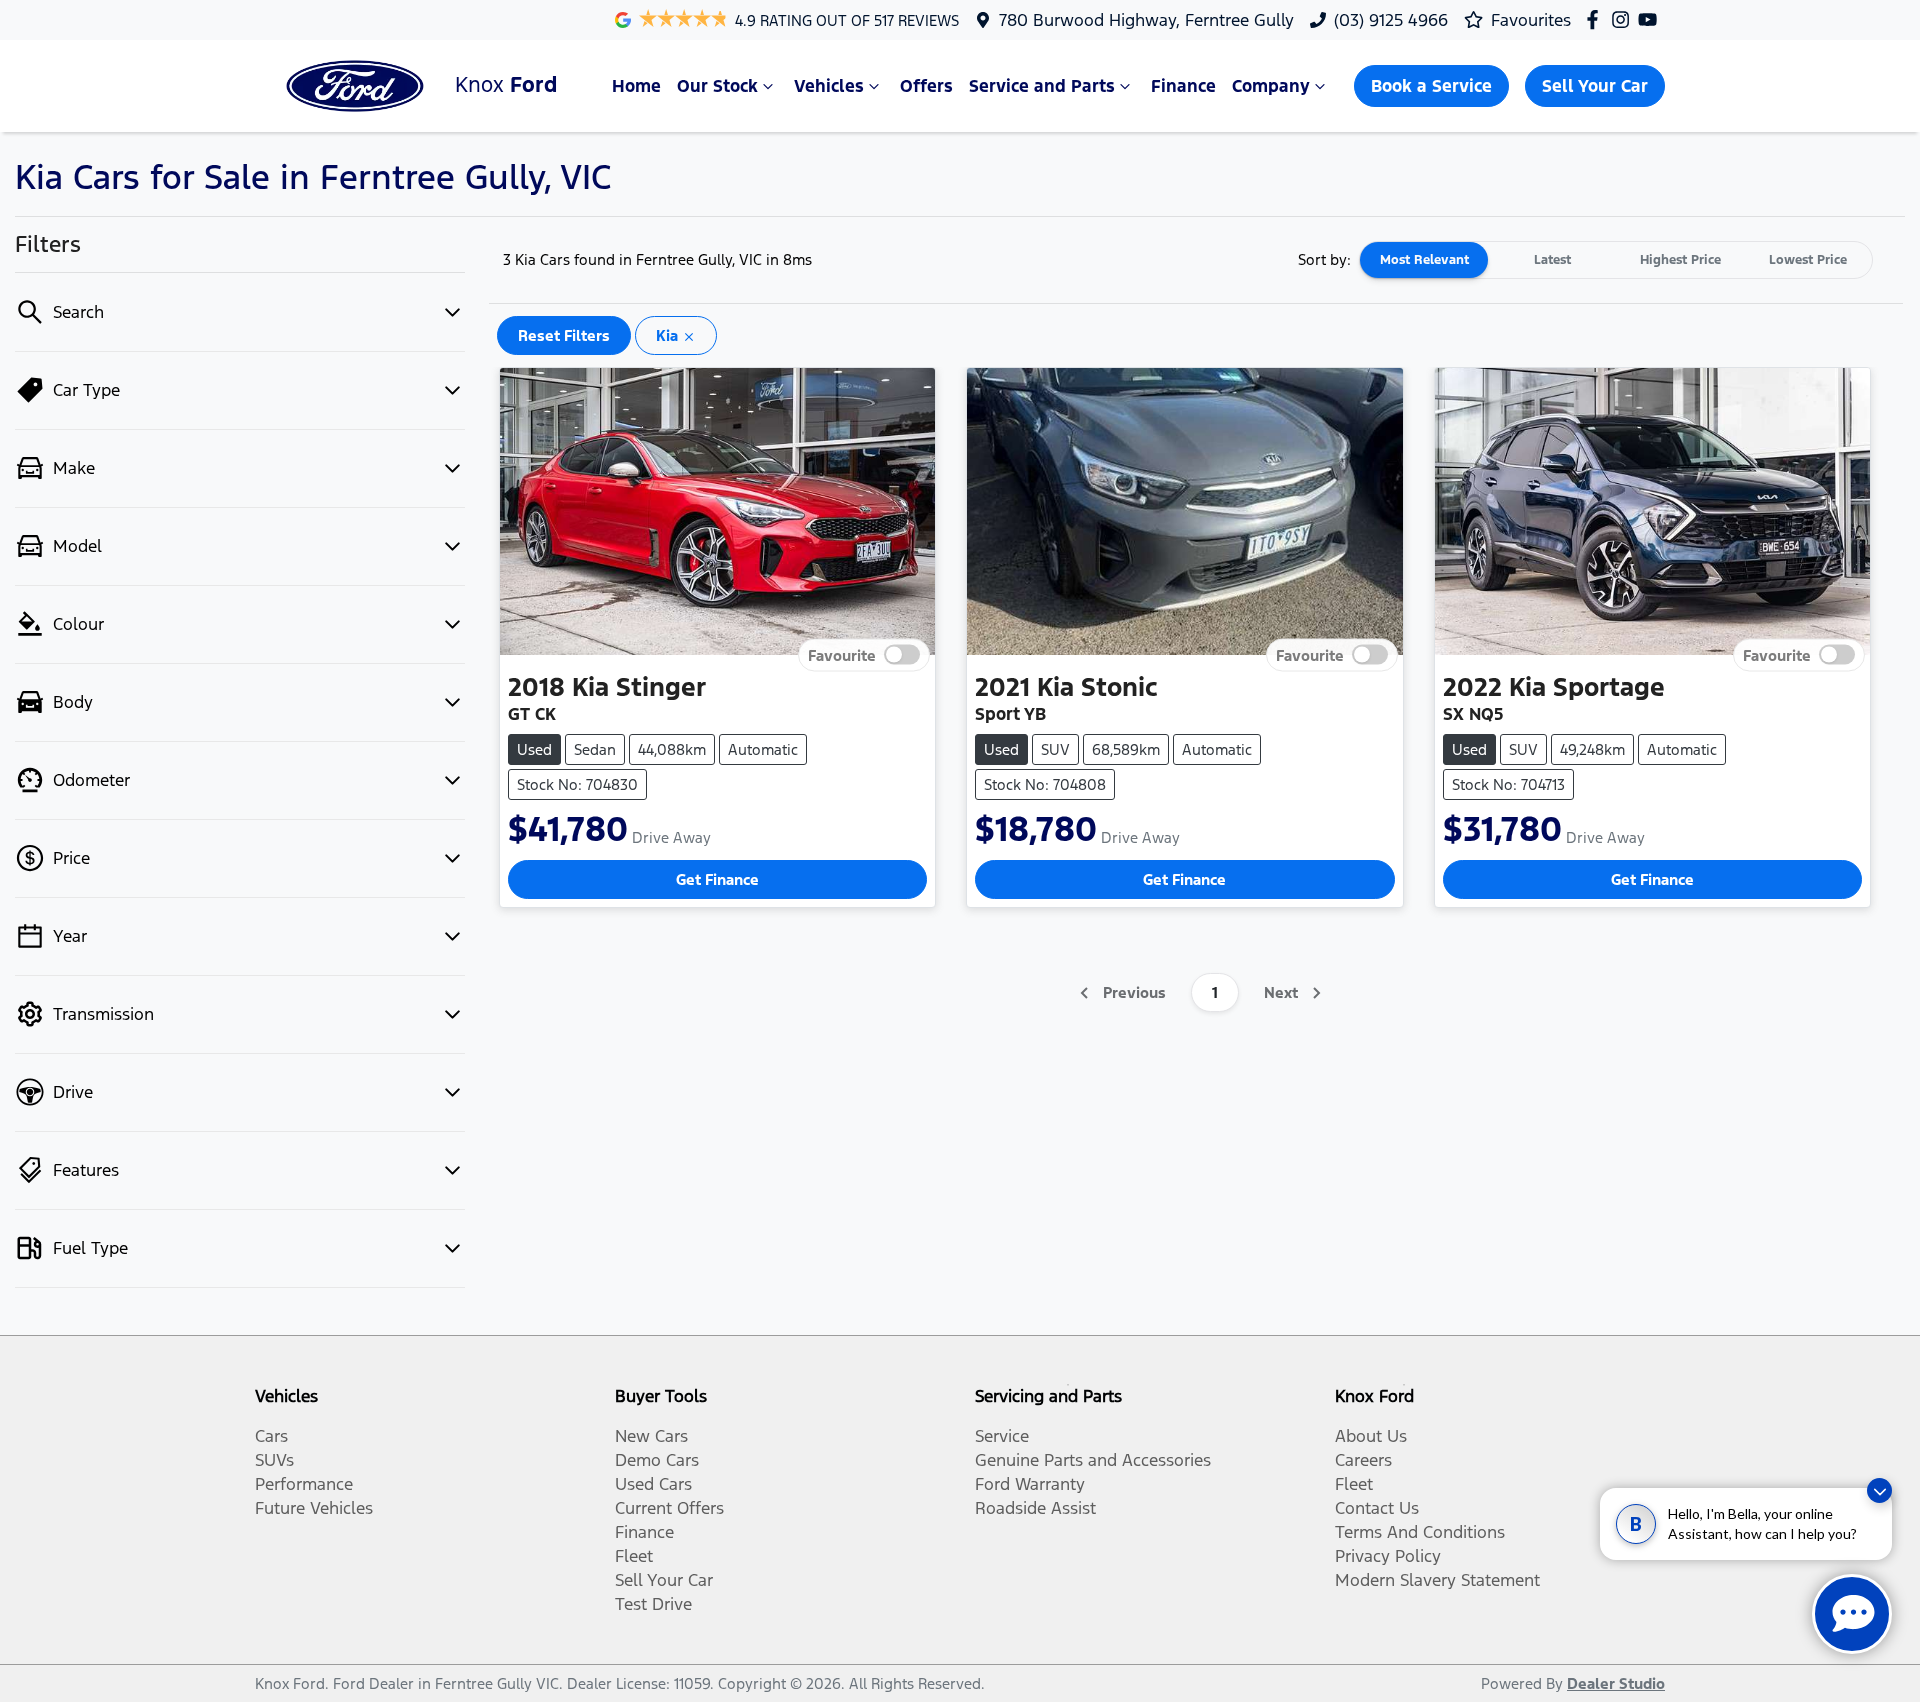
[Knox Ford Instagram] (1624, 19)
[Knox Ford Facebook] (1596, 19)
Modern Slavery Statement (1437, 1580)
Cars (271, 1436)
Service (1002, 1436)
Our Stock (717, 86)
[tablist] (1616, 260)
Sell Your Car (1595, 86)
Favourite (842, 655)
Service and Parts (1042, 86)
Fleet (634, 1556)
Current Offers (669, 1508)
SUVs (274, 1460)
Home (636, 86)
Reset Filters (564, 335)
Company (1271, 86)
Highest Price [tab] (1680, 260)
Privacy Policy (1388, 1556)
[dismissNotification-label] (1879, 1490)
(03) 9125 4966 (1391, 20)
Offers (926, 86)
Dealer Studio (1616, 1683)
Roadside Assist (1035, 1508)
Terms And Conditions (1420, 1532)
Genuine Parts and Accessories (1093, 1460)
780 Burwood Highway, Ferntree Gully (1146, 20)
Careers (1363, 1460)
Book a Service (1431, 86)
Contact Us (1377, 1508)
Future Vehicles (314, 1508)
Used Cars (653, 1484)
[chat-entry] (1852, 1614)
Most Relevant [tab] (1424, 260)
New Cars (651, 1436)
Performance (304, 1484)
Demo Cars (657, 1460)
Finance (1183, 86)
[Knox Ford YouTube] (1651, 19)
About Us (1371, 1436)
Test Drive (653, 1604)
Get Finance (717, 879)
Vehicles (829, 86)
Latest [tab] (1552, 260)
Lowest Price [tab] (1808, 260)
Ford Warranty (1030, 1484)
